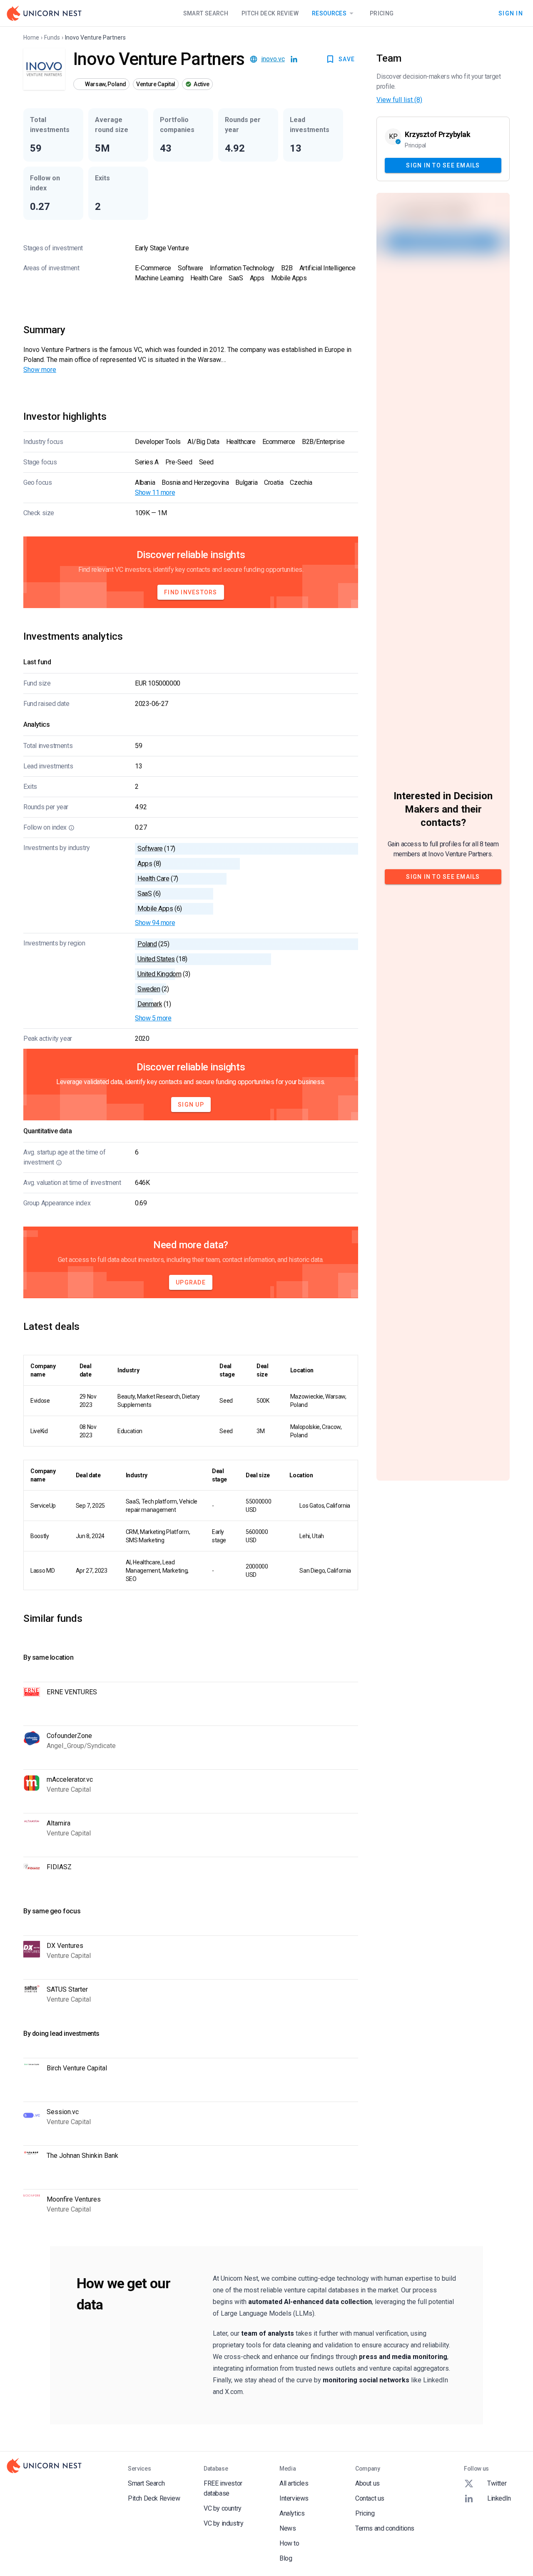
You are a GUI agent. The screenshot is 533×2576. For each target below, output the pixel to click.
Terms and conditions (385, 2528)
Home (31, 37)
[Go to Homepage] (44, 13)
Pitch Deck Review (270, 13)
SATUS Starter (67, 1989)
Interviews (294, 2498)
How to (289, 2543)
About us (367, 2483)
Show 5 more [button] (153, 1018)
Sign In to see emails (443, 165)
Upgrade (191, 1282)
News (288, 2528)
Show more (40, 370)
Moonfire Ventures (74, 2199)
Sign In (511, 13)
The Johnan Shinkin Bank (82, 2156)
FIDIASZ (59, 1867)
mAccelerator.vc (70, 1779)
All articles (294, 2483)
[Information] (71, 828)
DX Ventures (65, 1946)
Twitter (497, 2483)
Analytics (292, 2513)
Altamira (59, 1823)
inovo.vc (273, 59)
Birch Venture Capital (77, 2068)
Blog (286, 2558)
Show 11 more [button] (155, 493)
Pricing (382, 13)
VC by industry (223, 2523)
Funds (52, 37)
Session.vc (63, 2112)
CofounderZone (69, 1736)
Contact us (370, 2498)
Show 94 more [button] (155, 923)
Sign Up (191, 1105)
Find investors (191, 592)
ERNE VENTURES (72, 1692)
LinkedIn (499, 2498)
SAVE (347, 59)
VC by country (223, 2508)
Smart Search (206, 13)
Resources (329, 13)
